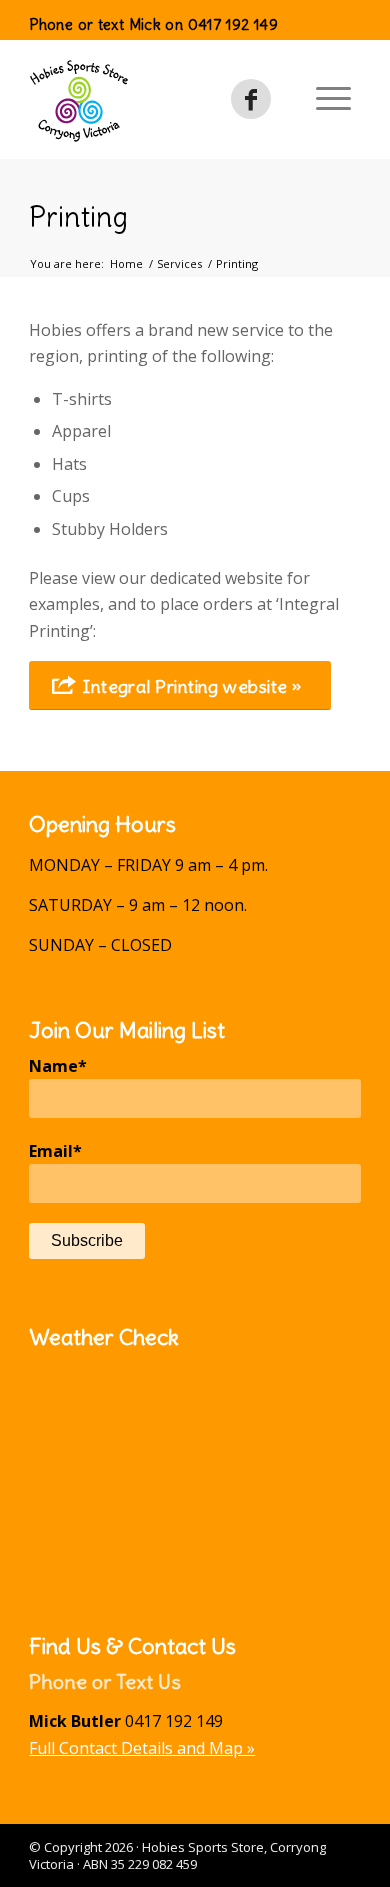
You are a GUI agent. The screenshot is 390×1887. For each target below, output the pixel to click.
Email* (55, 1151)
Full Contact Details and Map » (142, 1748)
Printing (78, 217)
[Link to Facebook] (251, 99)
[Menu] (333, 99)
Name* (58, 1066)
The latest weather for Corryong (195, 1578)
